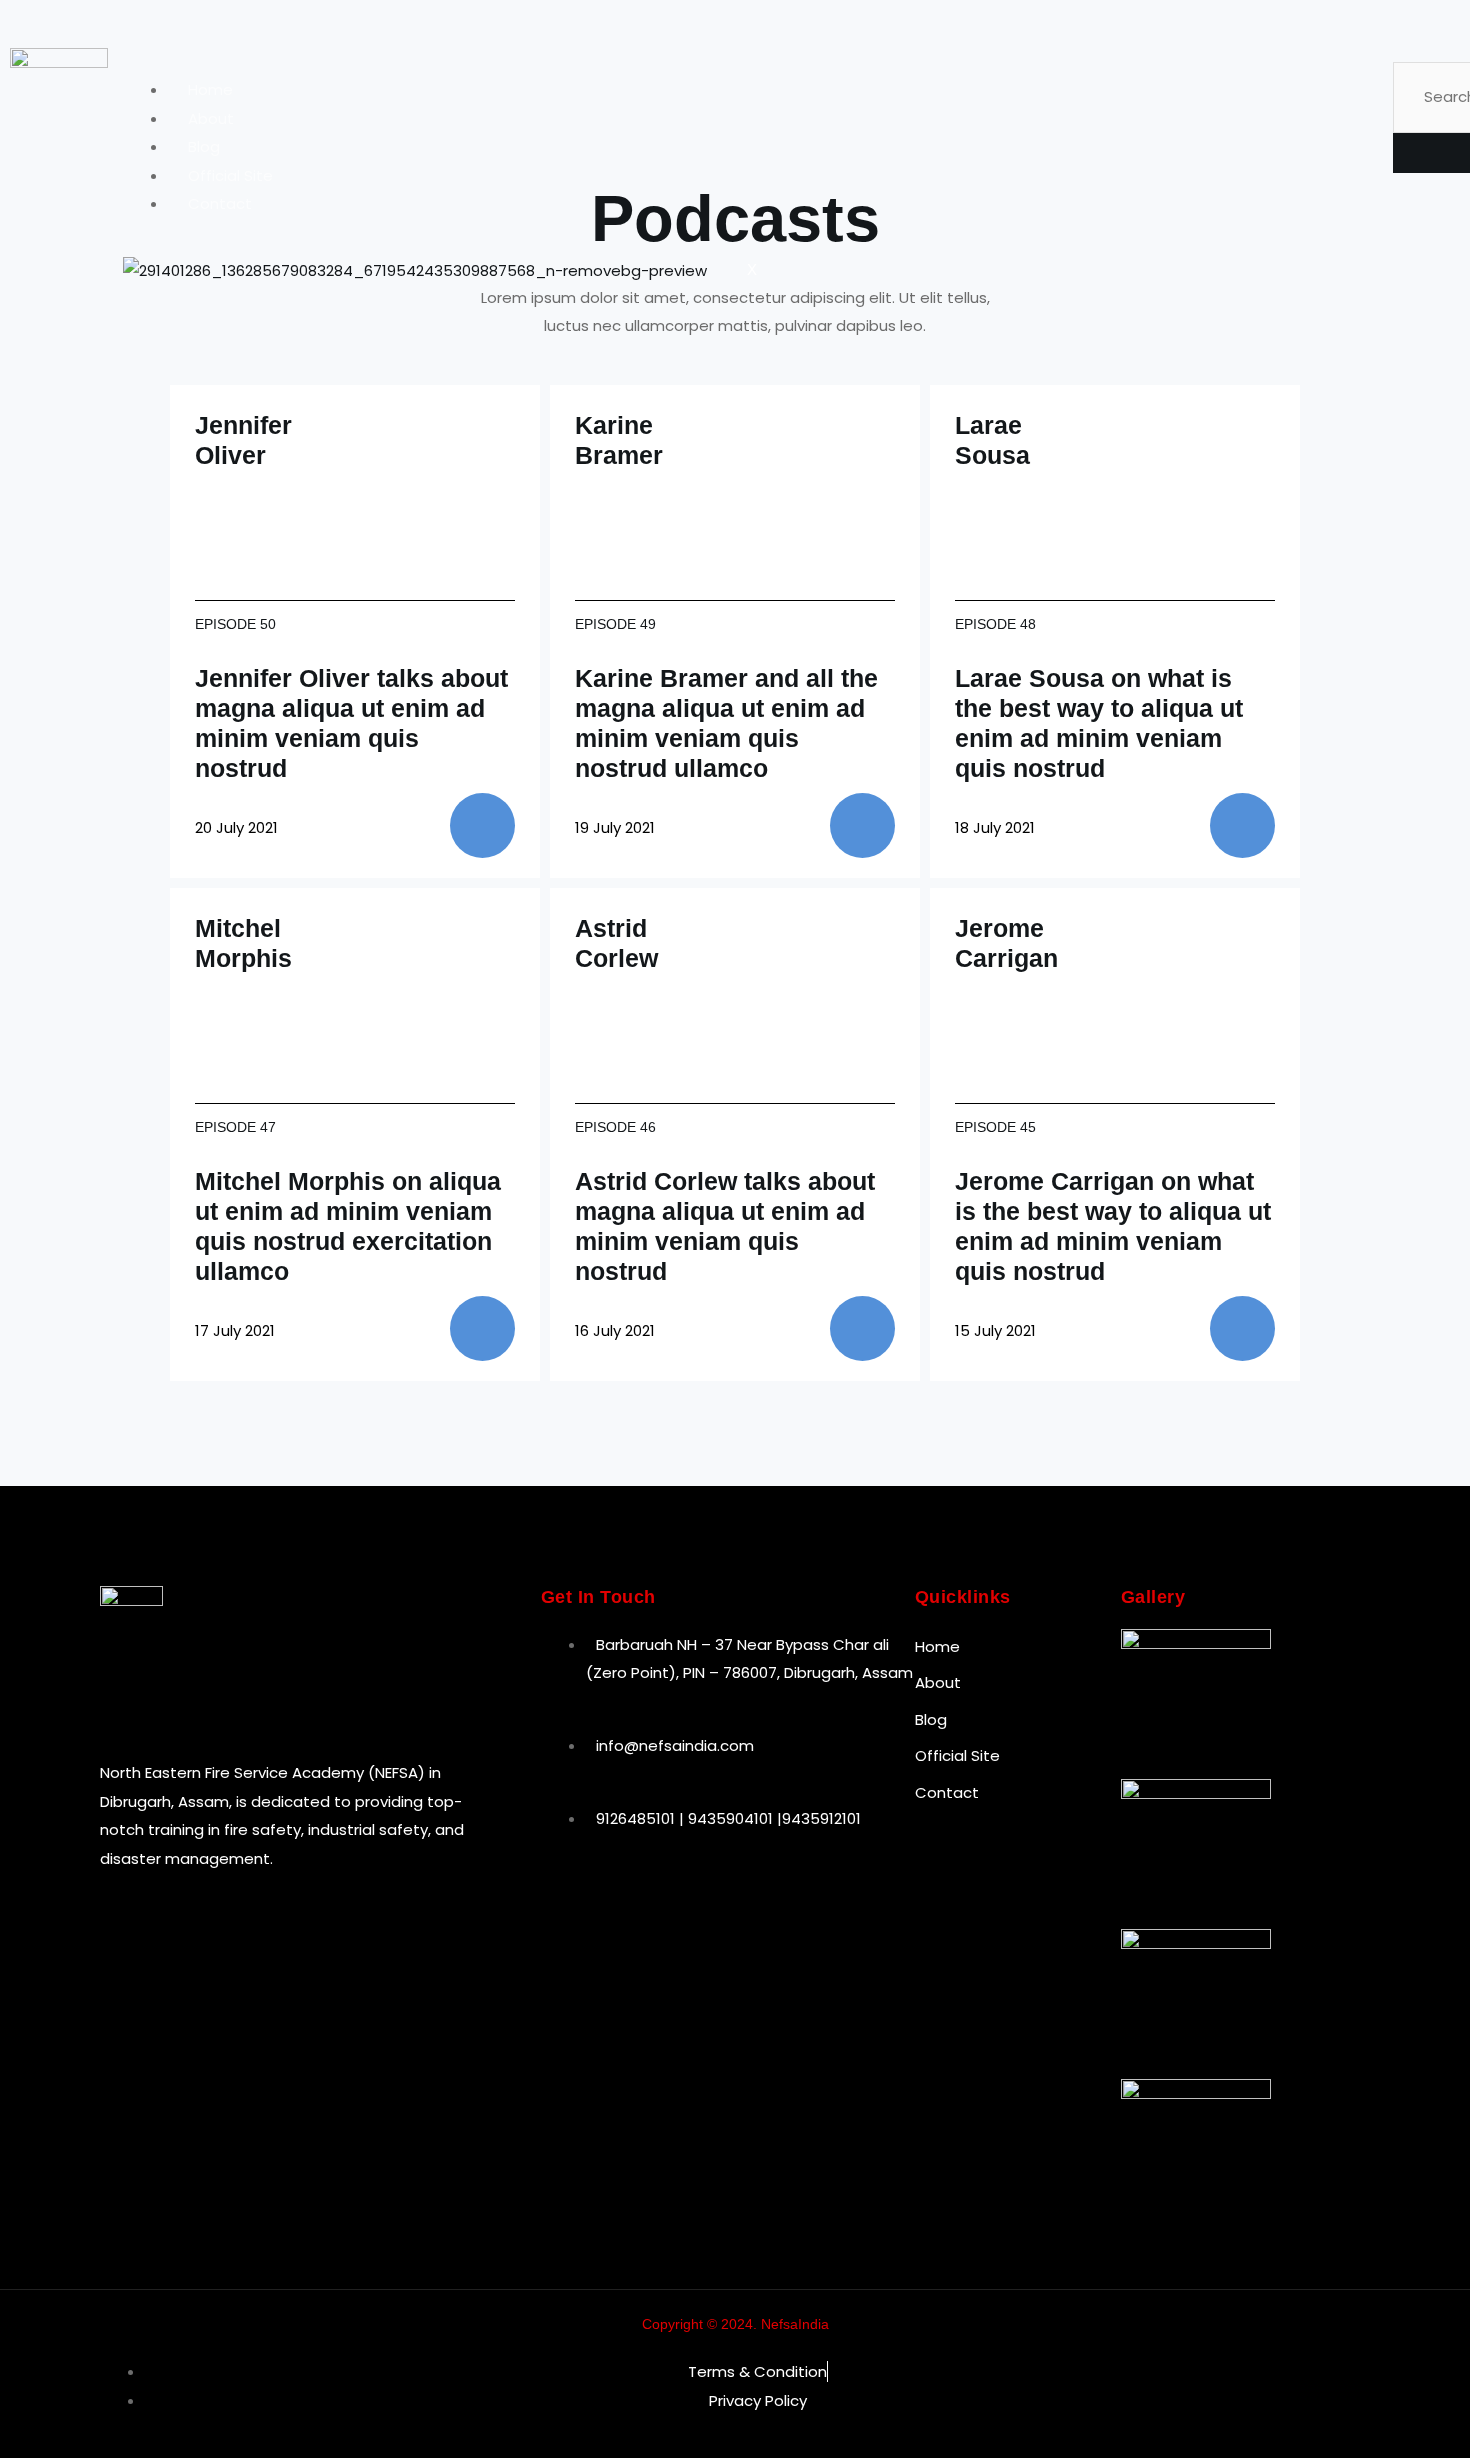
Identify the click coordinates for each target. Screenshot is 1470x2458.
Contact (220, 203)
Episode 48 (995, 624)
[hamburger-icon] (1343, 96)
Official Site (230, 175)
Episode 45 (995, 1127)
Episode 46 (615, 1127)
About (211, 118)
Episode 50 (235, 624)
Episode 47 (235, 1127)
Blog (204, 146)
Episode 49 (615, 624)
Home (210, 89)
